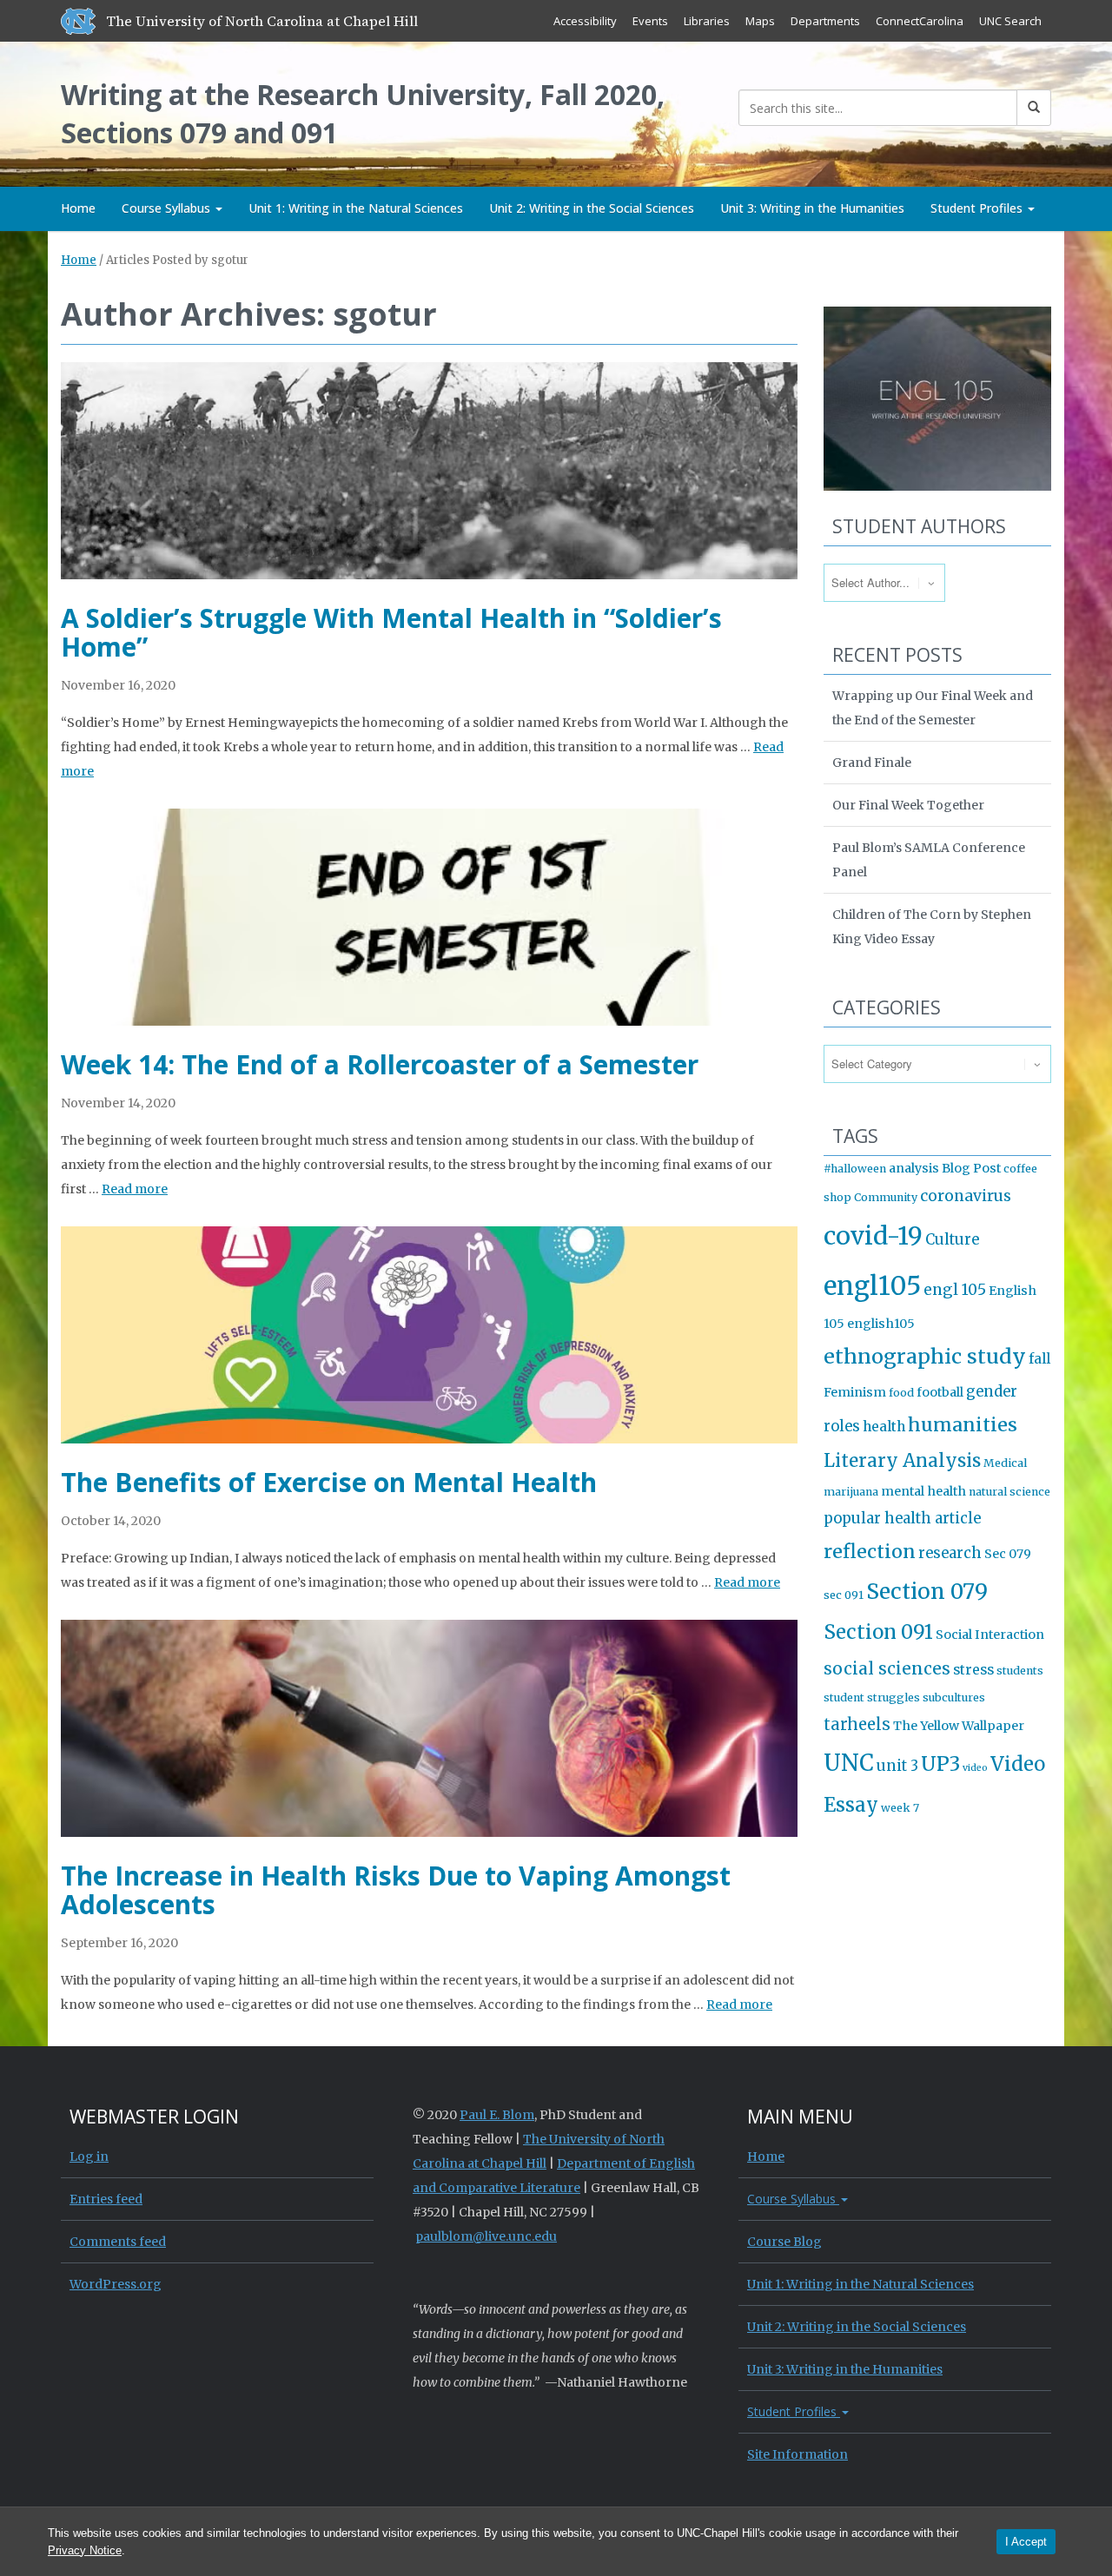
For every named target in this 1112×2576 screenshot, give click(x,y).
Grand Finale (872, 763)
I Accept (1026, 2542)
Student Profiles (978, 208)
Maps (760, 21)
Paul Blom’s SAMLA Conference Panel (929, 860)
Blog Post (971, 1168)
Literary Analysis (902, 1461)
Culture (952, 1240)
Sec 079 (1008, 1554)
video (975, 1768)
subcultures (954, 1698)
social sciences (887, 1668)
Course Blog (784, 2242)
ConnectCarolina (920, 21)
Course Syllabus (168, 208)
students (1020, 1671)
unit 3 (897, 1766)
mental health (923, 1491)
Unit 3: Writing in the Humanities (812, 208)
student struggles (872, 1698)
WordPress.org (116, 2284)
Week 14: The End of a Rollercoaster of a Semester (380, 1064)
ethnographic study (925, 1356)
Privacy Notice (85, 2550)
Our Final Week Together (908, 805)
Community (886, 1197)
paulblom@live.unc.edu (486, 2236)
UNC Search (1010, 21)
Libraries (707, 21)
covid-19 (873, 1236)
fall (1039, 1359)
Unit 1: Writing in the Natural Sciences (356, 208)
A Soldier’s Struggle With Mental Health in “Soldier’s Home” (391, 632)
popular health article (902, 1519)
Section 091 (878, 1632)
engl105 (872, 1286)
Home (78, 208)
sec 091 (844, 1595)
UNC (849, 1763)
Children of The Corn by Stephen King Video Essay (932, 927)
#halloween (855, 1169)
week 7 (900, 1808)
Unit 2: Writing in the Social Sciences (592, 208)
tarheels (857, 1724)
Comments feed (118, 2242)
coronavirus (966, 1196)
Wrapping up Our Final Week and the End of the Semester (933, 708)
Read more (135, 1189)
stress (973, 1670)
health (884, 1427)
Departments (825, 21)
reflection (870, 1552)
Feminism (855, 1392)
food (901, 1393)
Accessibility (585, 21)
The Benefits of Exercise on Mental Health (329, 1482)
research (950, 1553)
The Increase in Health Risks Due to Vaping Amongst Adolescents (396, 1890)
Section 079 (927, 1592)
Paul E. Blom (497, 2115)
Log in (89, 2157)
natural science (1009, 1492)
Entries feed (106, 2199)
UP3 (940, 1764)
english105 (881, 1324)
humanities (963, 1425)
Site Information (798, 2454)
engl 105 (955, 1290)
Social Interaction (990, 1635)
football (940, 1392)
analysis (914, 1168)
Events (650, 21)
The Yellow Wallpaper (959, 1726)
